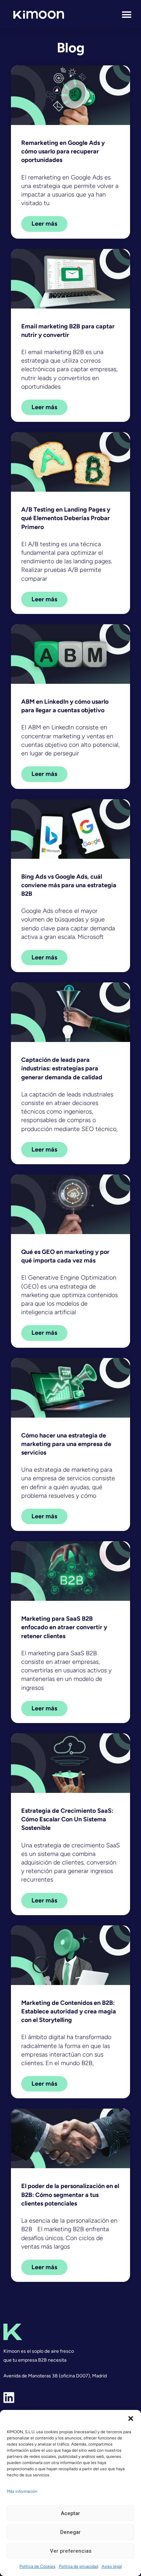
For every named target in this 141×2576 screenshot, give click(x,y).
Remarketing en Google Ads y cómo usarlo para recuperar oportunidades (63, 151)
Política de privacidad (79, 2566)
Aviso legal (112, 2566)
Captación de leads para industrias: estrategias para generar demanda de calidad (62, 1068)
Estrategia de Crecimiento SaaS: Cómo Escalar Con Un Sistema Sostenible (67, 1819)
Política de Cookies (37, 2566)
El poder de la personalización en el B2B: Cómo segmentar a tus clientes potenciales (70, 2195)
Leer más (44, 224)
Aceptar (70, 2513)
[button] (131, 2418)
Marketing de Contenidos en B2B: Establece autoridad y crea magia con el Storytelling (69, 2011)
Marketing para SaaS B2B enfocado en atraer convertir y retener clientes (64, 1627)
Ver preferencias (71, 2551)
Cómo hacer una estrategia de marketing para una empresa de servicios (66, 1444)
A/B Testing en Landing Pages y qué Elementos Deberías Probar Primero (66, 518)
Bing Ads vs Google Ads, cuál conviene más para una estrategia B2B (69, 885)
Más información (22, 2491)
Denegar (70, 2532)
